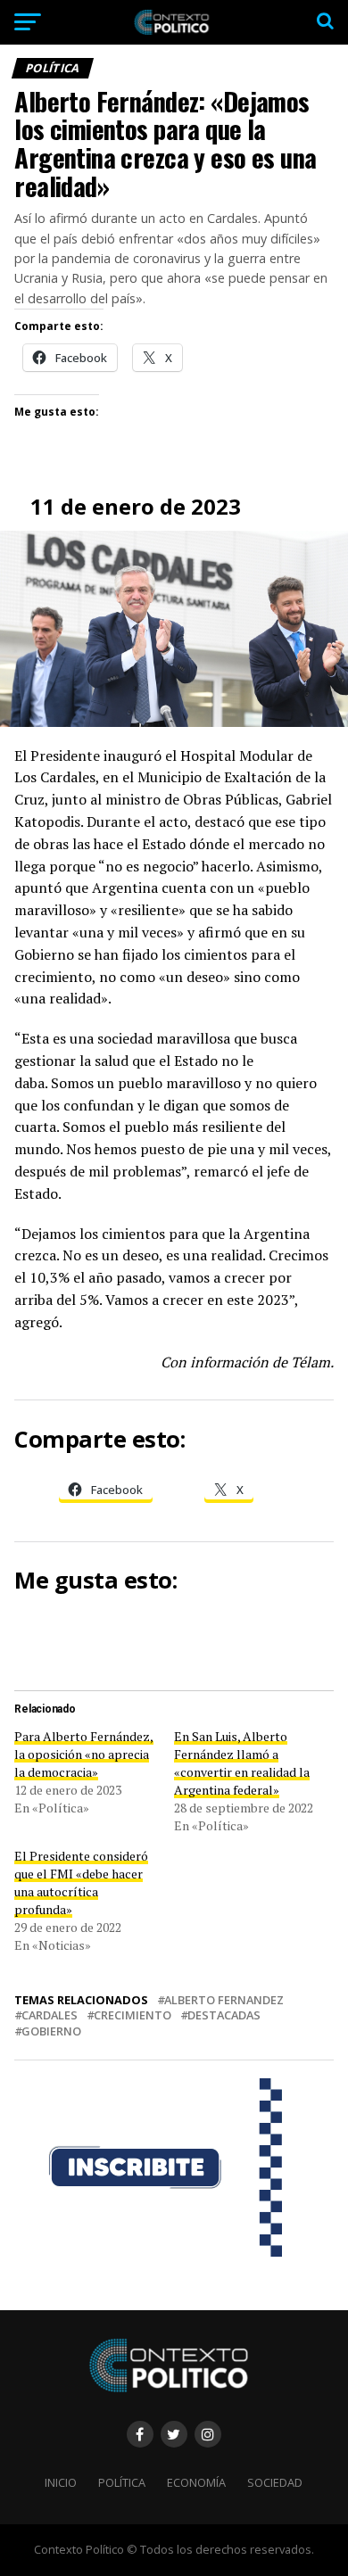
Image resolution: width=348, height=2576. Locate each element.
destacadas (224, 2015)
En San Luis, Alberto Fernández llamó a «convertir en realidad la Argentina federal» (242, 1763)
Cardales (50, 2015)
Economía (196, 2482)
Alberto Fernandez (224, 2000)
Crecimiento (133, 2015)
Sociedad (275, 2482)
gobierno (51, 2031)
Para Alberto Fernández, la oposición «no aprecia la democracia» (84, 1754)
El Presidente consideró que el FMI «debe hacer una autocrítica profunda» (81, 1882)
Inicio (61, 2482)
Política (122, 2482)
